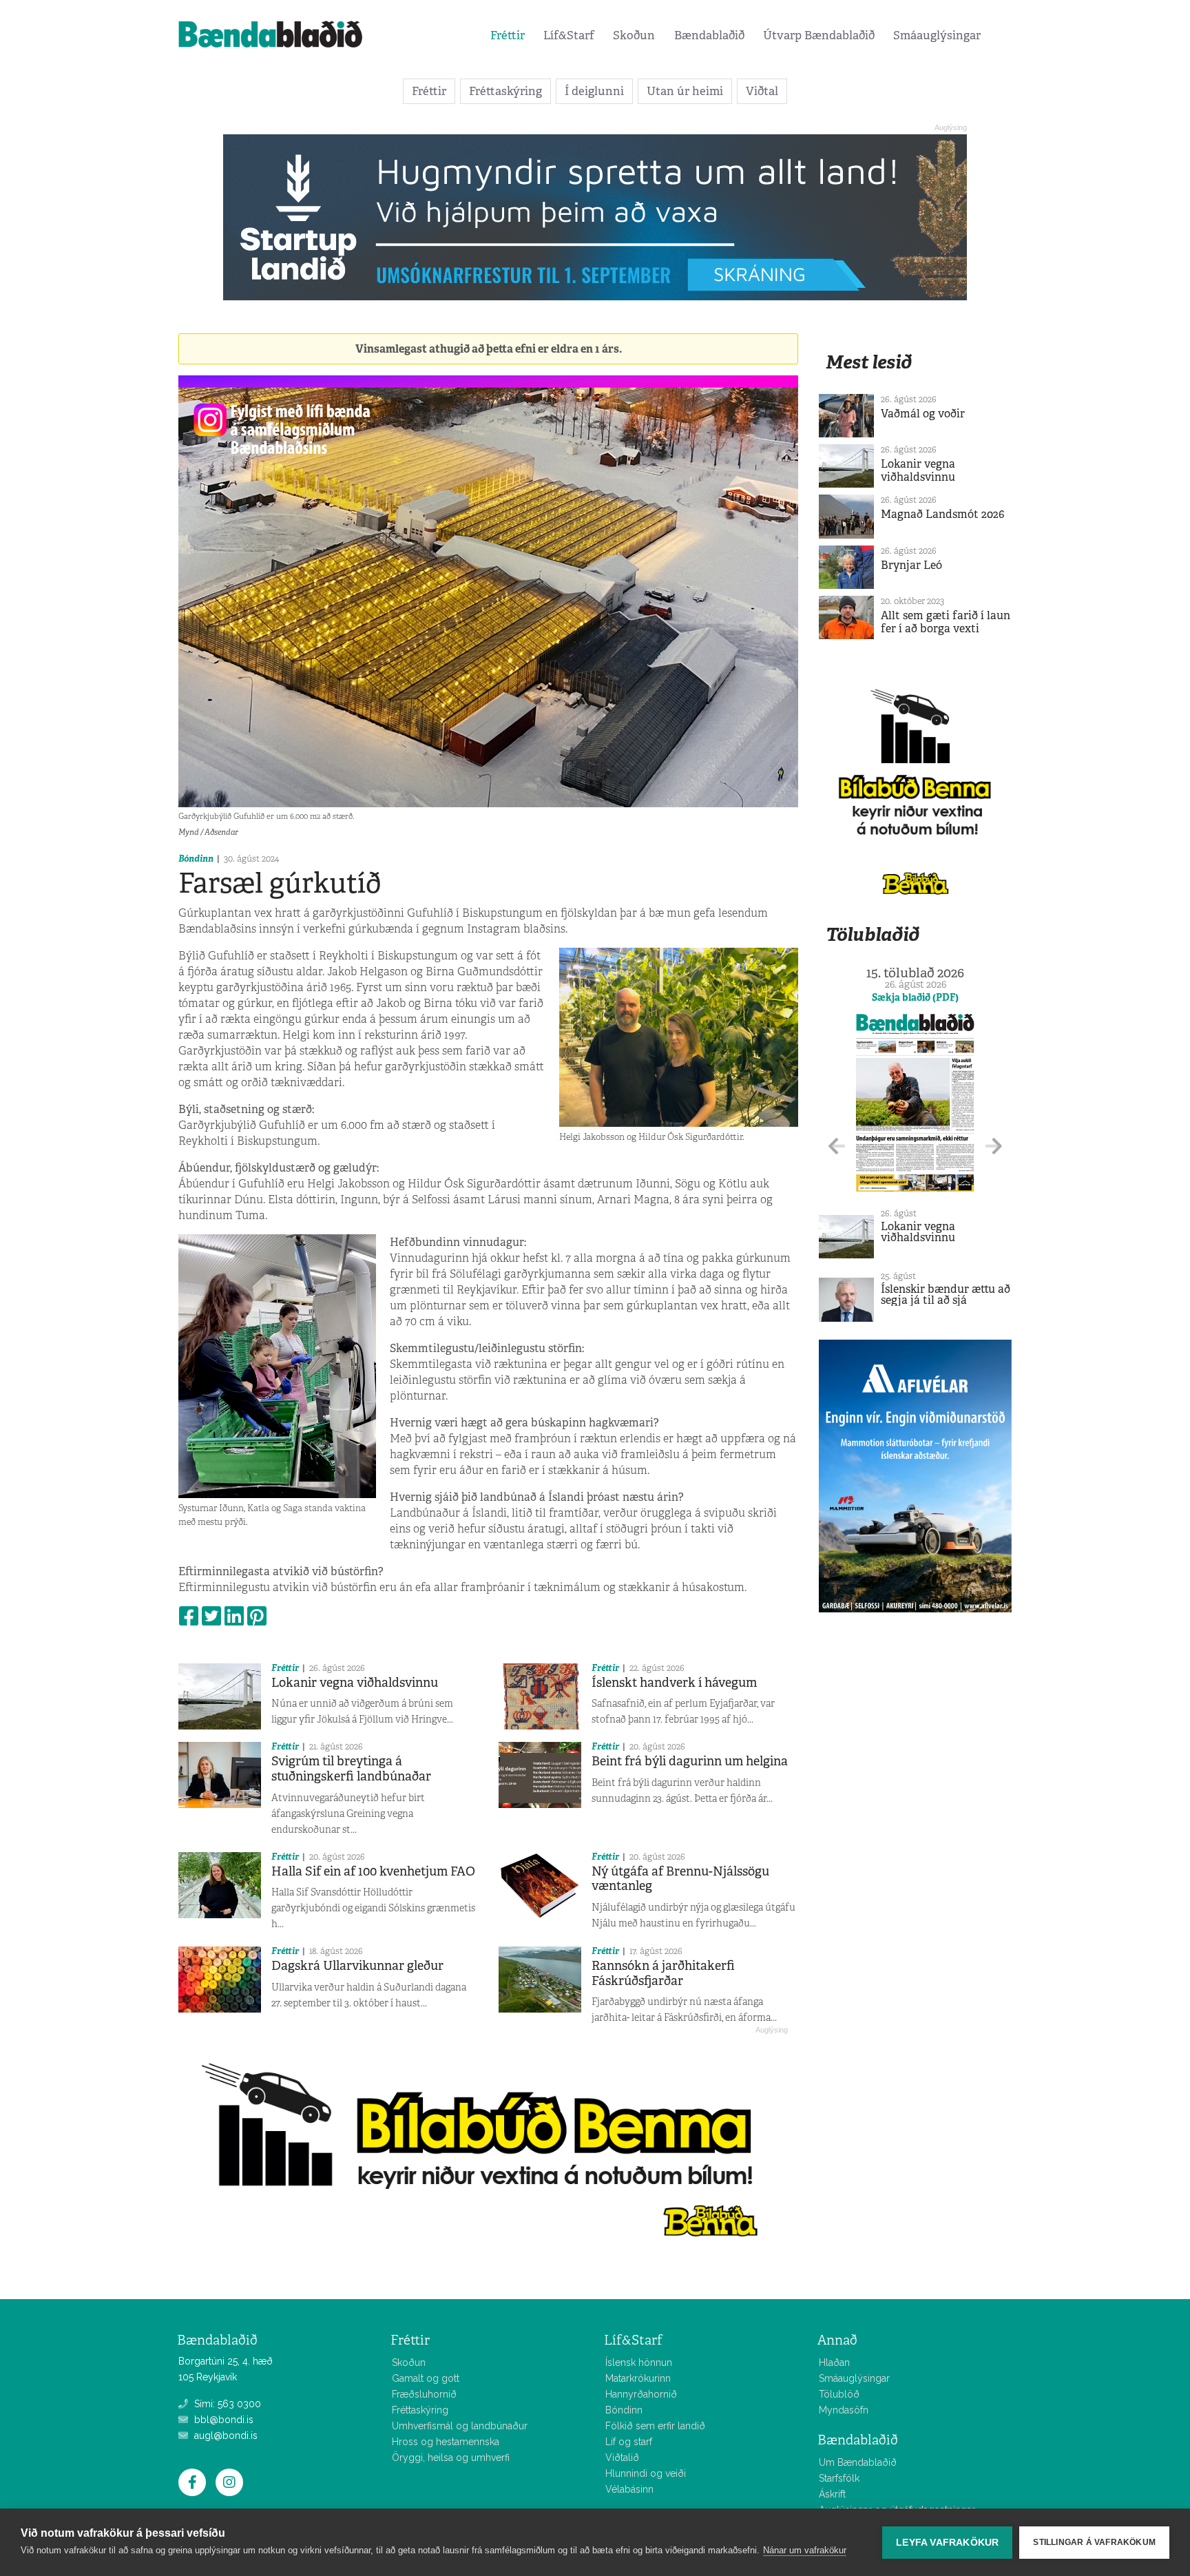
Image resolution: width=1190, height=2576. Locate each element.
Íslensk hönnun (639, 2362)
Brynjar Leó (911, 565)
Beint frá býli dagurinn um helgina (690, 1761)
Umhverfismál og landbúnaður (460, 2426)
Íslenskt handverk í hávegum (674, 1683)
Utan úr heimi (685, 91)
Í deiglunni (594, 91)
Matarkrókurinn (638, 2378)
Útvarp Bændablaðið (819, 35)
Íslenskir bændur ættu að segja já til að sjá (946, 1295)
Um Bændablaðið (858, 2462)
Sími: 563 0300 (226, 2404)
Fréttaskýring (505, 91)
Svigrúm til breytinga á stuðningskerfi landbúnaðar (351, 1769)
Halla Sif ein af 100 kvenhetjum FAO (373, 1871)
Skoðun (634, 35)
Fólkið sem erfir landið (655, 2426)
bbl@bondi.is (222, 2420)
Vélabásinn (629, 2489)
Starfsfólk (839, 2478)
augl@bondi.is (225, 2435)
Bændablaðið (709, 35)
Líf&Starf (569, 35)
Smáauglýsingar (937, 35)
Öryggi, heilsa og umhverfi (451, 2458)
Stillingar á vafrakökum (1094, 2542)
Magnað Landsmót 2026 (942, 514)
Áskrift (832, 2494)
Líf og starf (629, 2442)
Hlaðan (834, 2362)
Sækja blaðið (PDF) (915, 997)
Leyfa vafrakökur (947, 2543)
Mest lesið (869, 362)
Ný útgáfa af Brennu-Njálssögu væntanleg (680, 1879)
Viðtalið (622, 2458)
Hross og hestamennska (446, 2442)
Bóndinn (196, 859)
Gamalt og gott (426, 2378)
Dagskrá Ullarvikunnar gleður (357, 1966)
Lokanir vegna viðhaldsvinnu (355, 1683)
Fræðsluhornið (424, 2394)
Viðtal (762, 91)
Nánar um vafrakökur (805, 2550)
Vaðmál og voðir (923, 414)
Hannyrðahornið (641, 2394)
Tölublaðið (873, 934)
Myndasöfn (844, 2410)
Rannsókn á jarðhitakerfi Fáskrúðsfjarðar (663, 1973)
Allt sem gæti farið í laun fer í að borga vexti (946, 622)
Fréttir (508, 35)
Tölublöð (839, 2394)
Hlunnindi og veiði (646, 2473)
